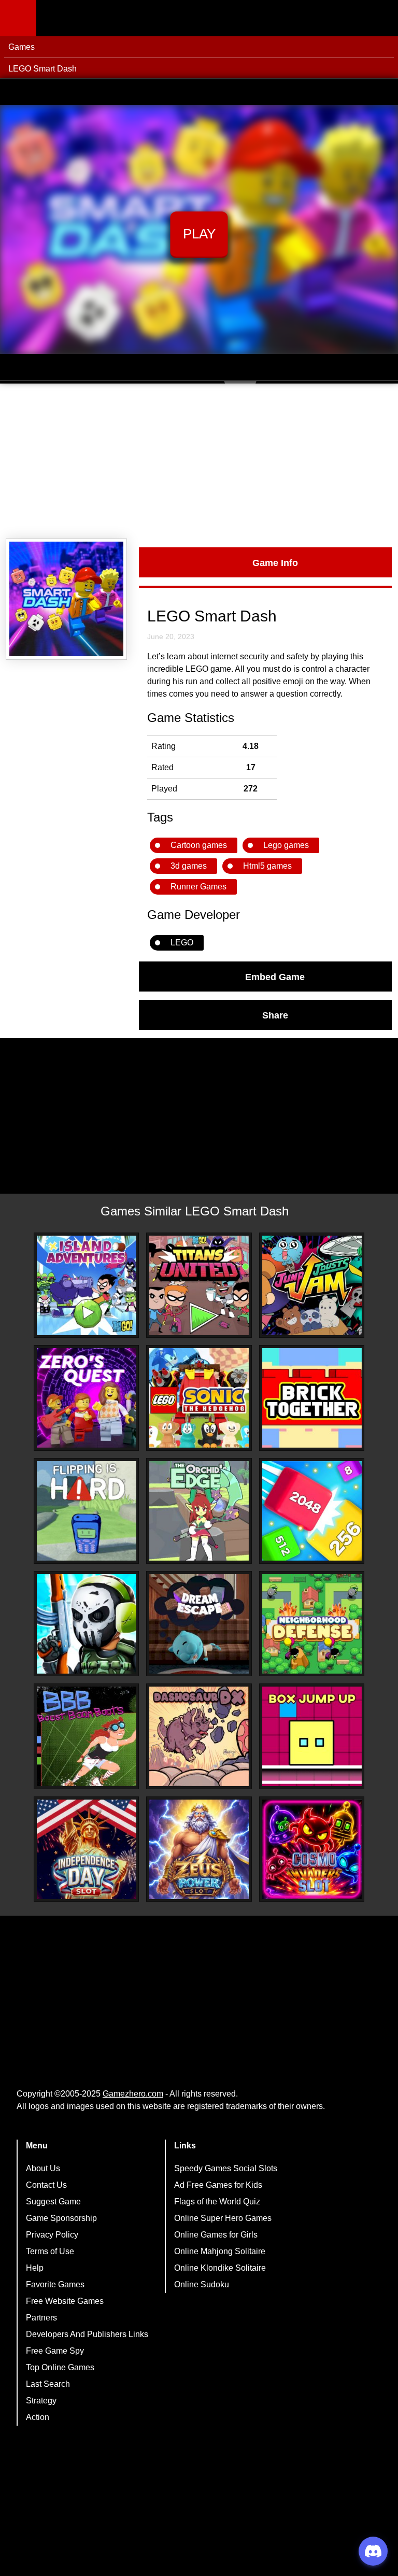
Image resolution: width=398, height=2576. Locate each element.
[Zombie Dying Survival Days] (87, 1624)
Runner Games (198, 887)
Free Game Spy (55, 2351)
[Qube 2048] (312, 1511)
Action (38, 2417)
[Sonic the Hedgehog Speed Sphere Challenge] (199, 1398)
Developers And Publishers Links (87, 2334)
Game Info (275, 562)
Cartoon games (199, 845)
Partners (41, 2318)
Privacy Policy (52, 2235)
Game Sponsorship (61, 2218)
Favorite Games (55, 2284)
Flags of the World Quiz (217, 2202)
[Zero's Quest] (87, 1398)
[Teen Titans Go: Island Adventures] (87, 1285)
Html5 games (267, 866)
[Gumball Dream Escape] (199, 1624)
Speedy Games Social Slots (226, 2168)
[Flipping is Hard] (87, 1511)
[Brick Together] (312, 1398)
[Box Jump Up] (312, 1736)
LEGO (182, 943)
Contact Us (46, 2185)
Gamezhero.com (133, 2094)
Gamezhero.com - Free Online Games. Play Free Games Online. (101, 18)
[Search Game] (381, 20)
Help (35, 2268)
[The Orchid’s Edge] (199, 1511)
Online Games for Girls (216, 2235)
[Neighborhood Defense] (312, 1624)
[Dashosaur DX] (199, 1736)
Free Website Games (65, 2301)
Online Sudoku (202, 2284)
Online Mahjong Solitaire (220, 2251)
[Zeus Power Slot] (199, 1849)
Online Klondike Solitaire (220, 2268)
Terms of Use (50, 2251)
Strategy (41, 2401)
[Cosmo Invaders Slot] (312, 1849)
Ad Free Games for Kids (218, 2185)
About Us (43, 2168)
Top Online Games (60, 2367)
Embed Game (275, 976)
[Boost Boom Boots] (87, 1736)
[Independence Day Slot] (87, 1849)
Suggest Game (53, 2202)
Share (275, 1015)
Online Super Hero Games (223, 2218)
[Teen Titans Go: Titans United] (199, 1285)
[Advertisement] (199, 461)
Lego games (286, 845)
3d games (189, 866)
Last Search (48, 2384)
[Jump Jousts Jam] (312, 1285)
